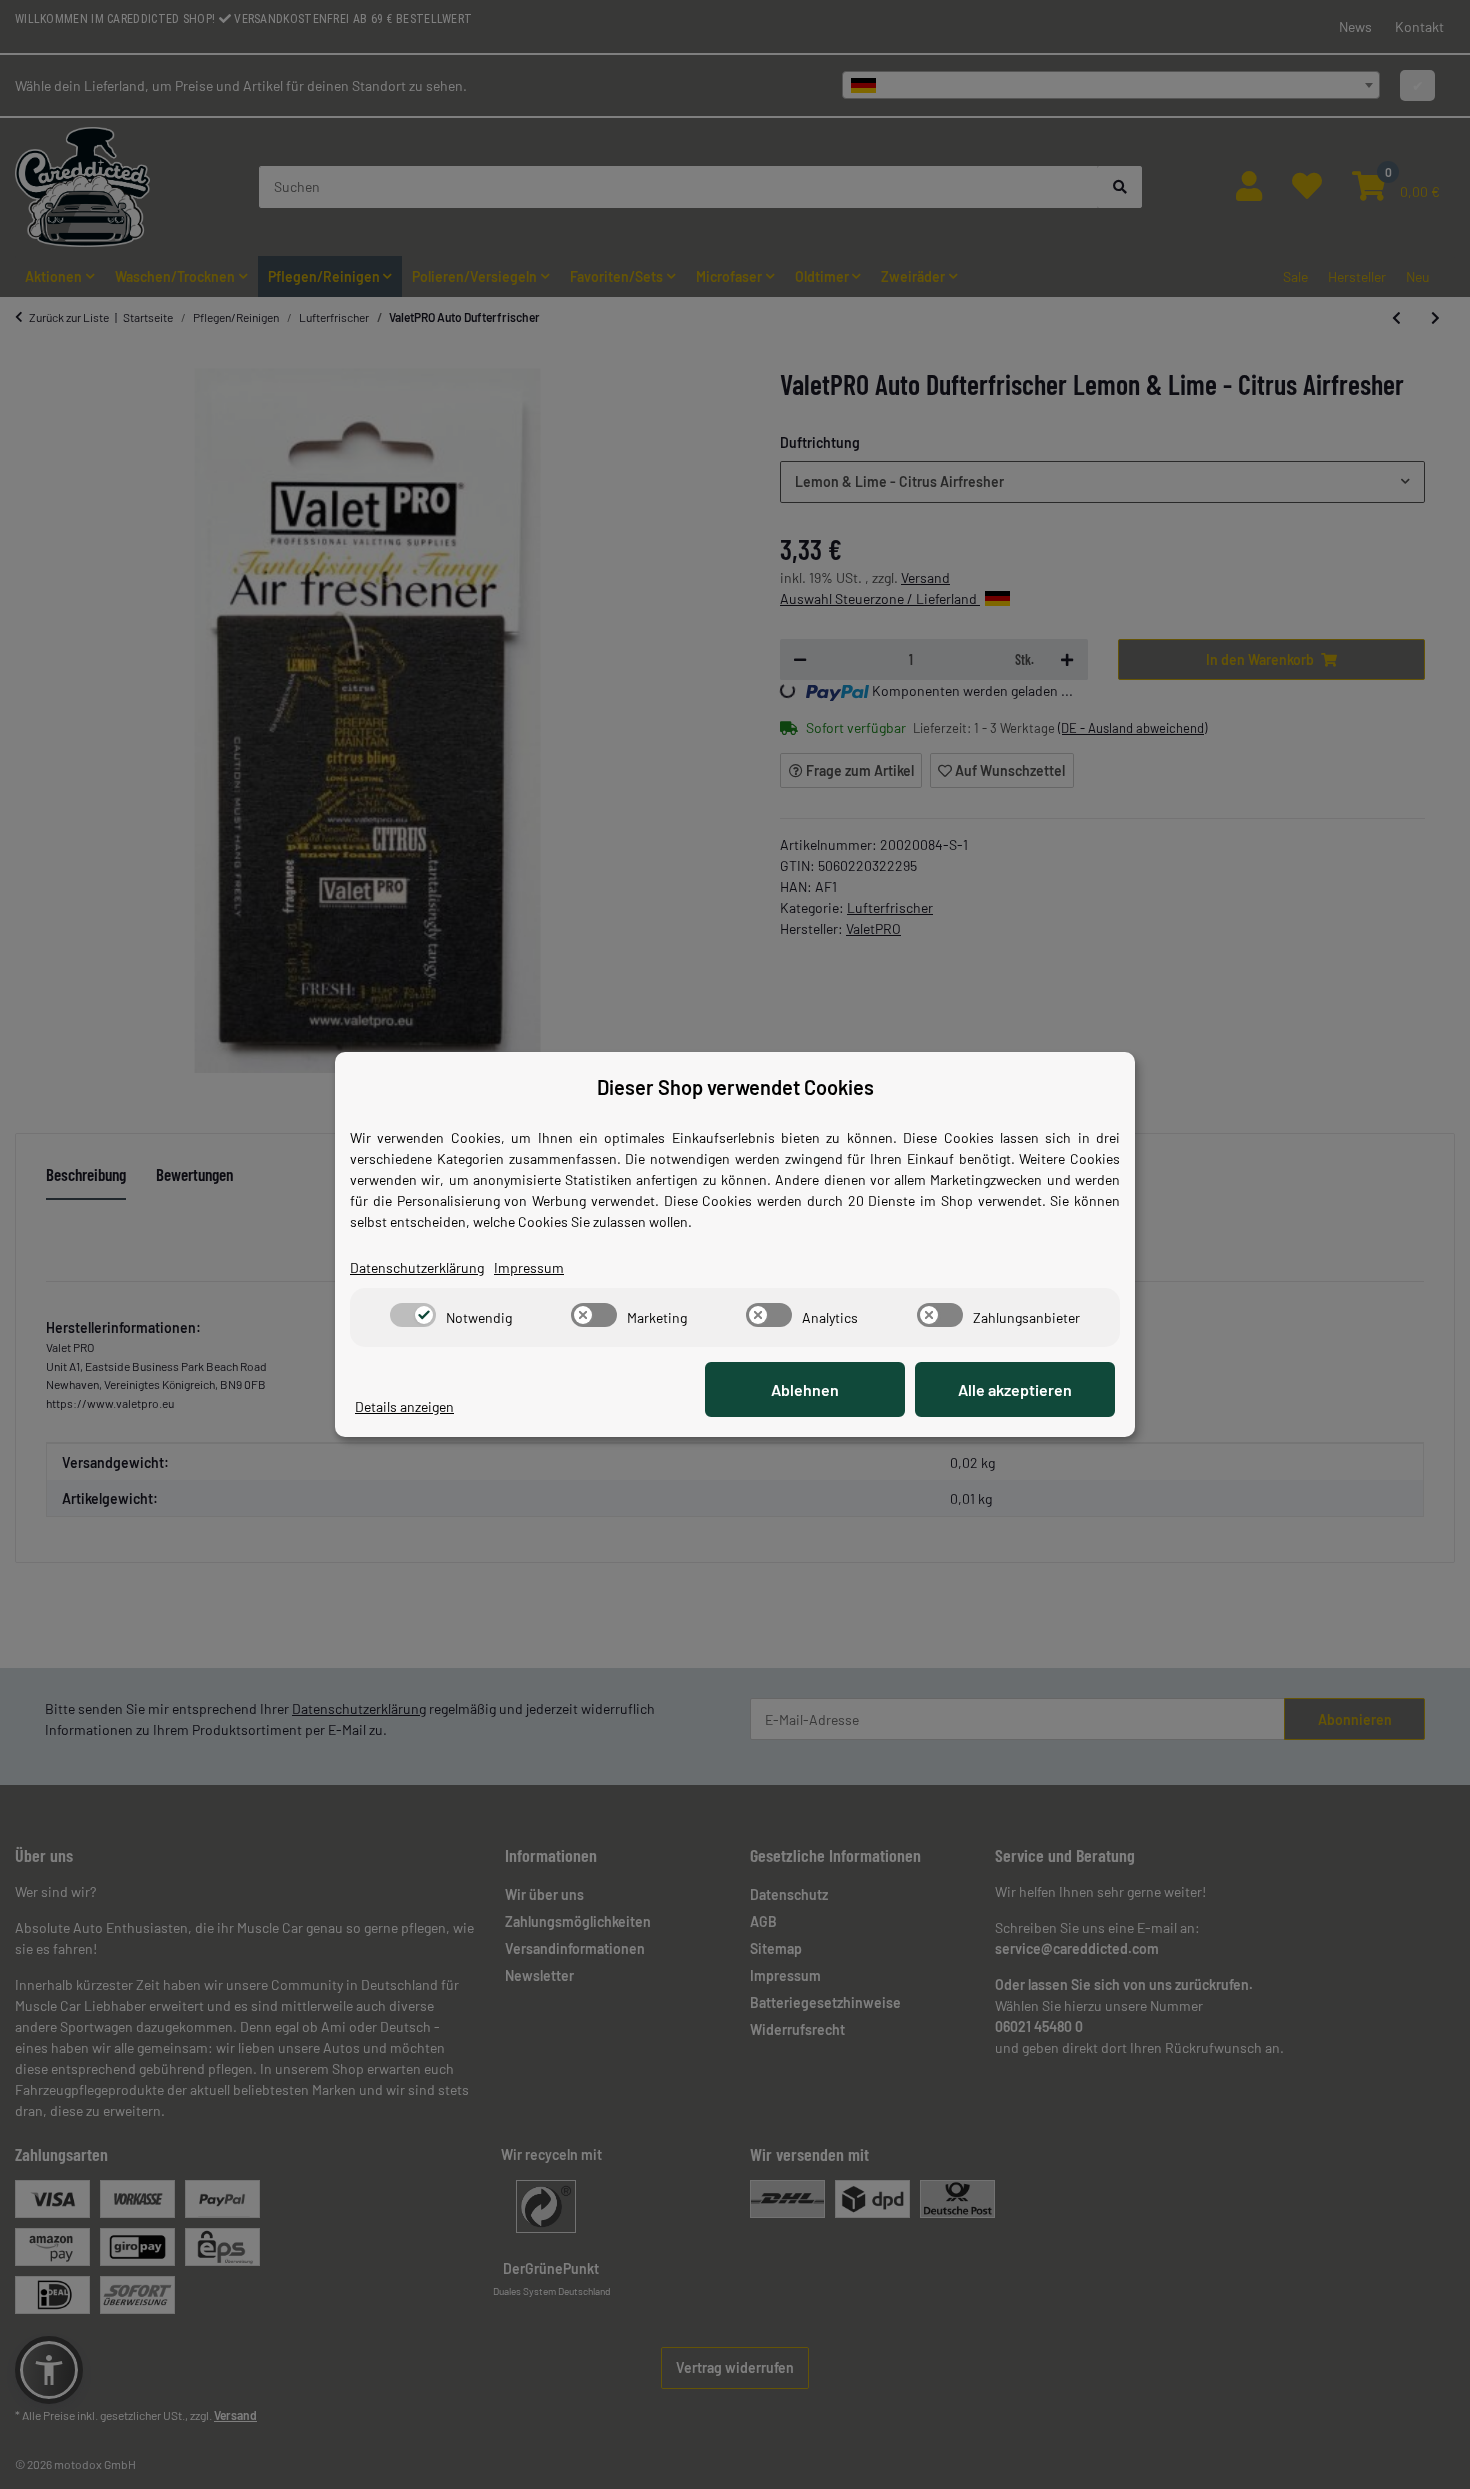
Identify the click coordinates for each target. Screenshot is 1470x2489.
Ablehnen (805, 1389)
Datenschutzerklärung (417, 1267)
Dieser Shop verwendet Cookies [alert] (735, 1087)
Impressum (529, 1267)
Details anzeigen (404, 1406)
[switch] (413, 1315)
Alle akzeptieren (1015, 1389)
